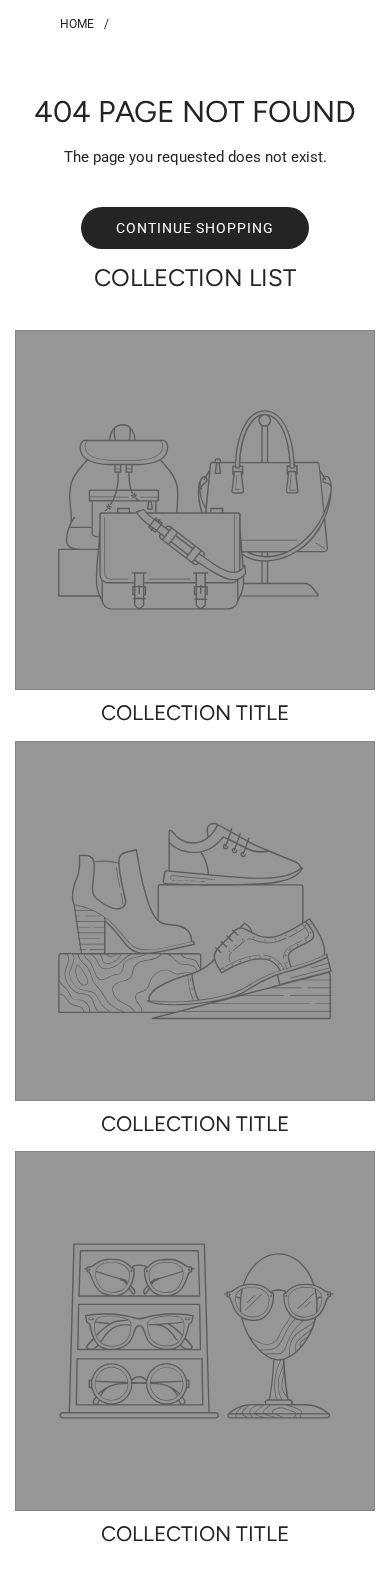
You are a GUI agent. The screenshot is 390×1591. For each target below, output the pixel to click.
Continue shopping (195, 228)
